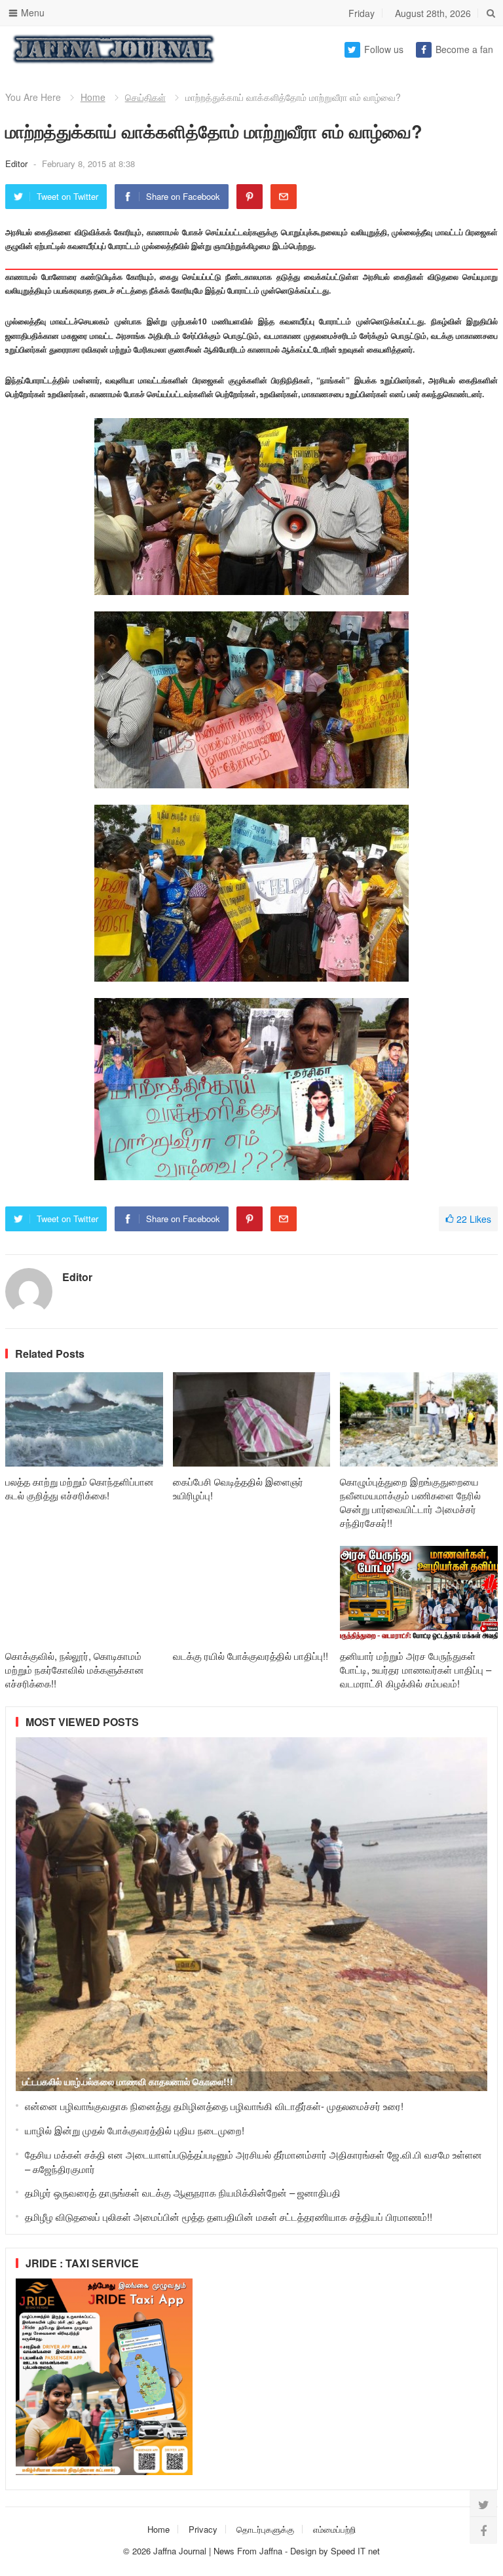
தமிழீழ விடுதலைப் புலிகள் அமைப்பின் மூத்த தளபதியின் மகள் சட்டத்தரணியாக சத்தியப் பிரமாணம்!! (229, 2217)
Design (305, 2551)
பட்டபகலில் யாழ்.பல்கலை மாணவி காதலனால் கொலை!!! (128, 2081)
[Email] (284, 197)
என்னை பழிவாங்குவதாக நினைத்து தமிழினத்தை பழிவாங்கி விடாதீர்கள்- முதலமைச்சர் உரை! (214, 2106)
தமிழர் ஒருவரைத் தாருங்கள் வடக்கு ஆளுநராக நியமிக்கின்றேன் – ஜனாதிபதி (183, 2192)
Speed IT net (355, 2551)
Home (93, 97)
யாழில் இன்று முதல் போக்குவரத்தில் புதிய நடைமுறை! (135, 2130)
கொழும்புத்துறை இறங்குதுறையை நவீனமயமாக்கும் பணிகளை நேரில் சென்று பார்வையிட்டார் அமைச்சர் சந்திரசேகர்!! (410, 1502)
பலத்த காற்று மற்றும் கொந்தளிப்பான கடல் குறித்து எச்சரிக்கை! (80, 1488)
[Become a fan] (483, 2530)
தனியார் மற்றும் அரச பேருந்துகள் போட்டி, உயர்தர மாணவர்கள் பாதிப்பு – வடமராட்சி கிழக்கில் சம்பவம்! (416, 1669)
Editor (18, 163)
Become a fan (464, 49)
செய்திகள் (145, 97)
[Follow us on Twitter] (483, 2504)
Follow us (384, 49)
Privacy (203, 2529)
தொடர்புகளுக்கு (265, 2529)
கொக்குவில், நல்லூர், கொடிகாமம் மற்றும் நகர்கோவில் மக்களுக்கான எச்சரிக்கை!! (75, 1669)
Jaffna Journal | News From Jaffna (218, 2551)
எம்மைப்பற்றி (334, 2529)
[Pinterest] (250, 197)
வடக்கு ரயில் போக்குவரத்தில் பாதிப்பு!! (251, 1656)
